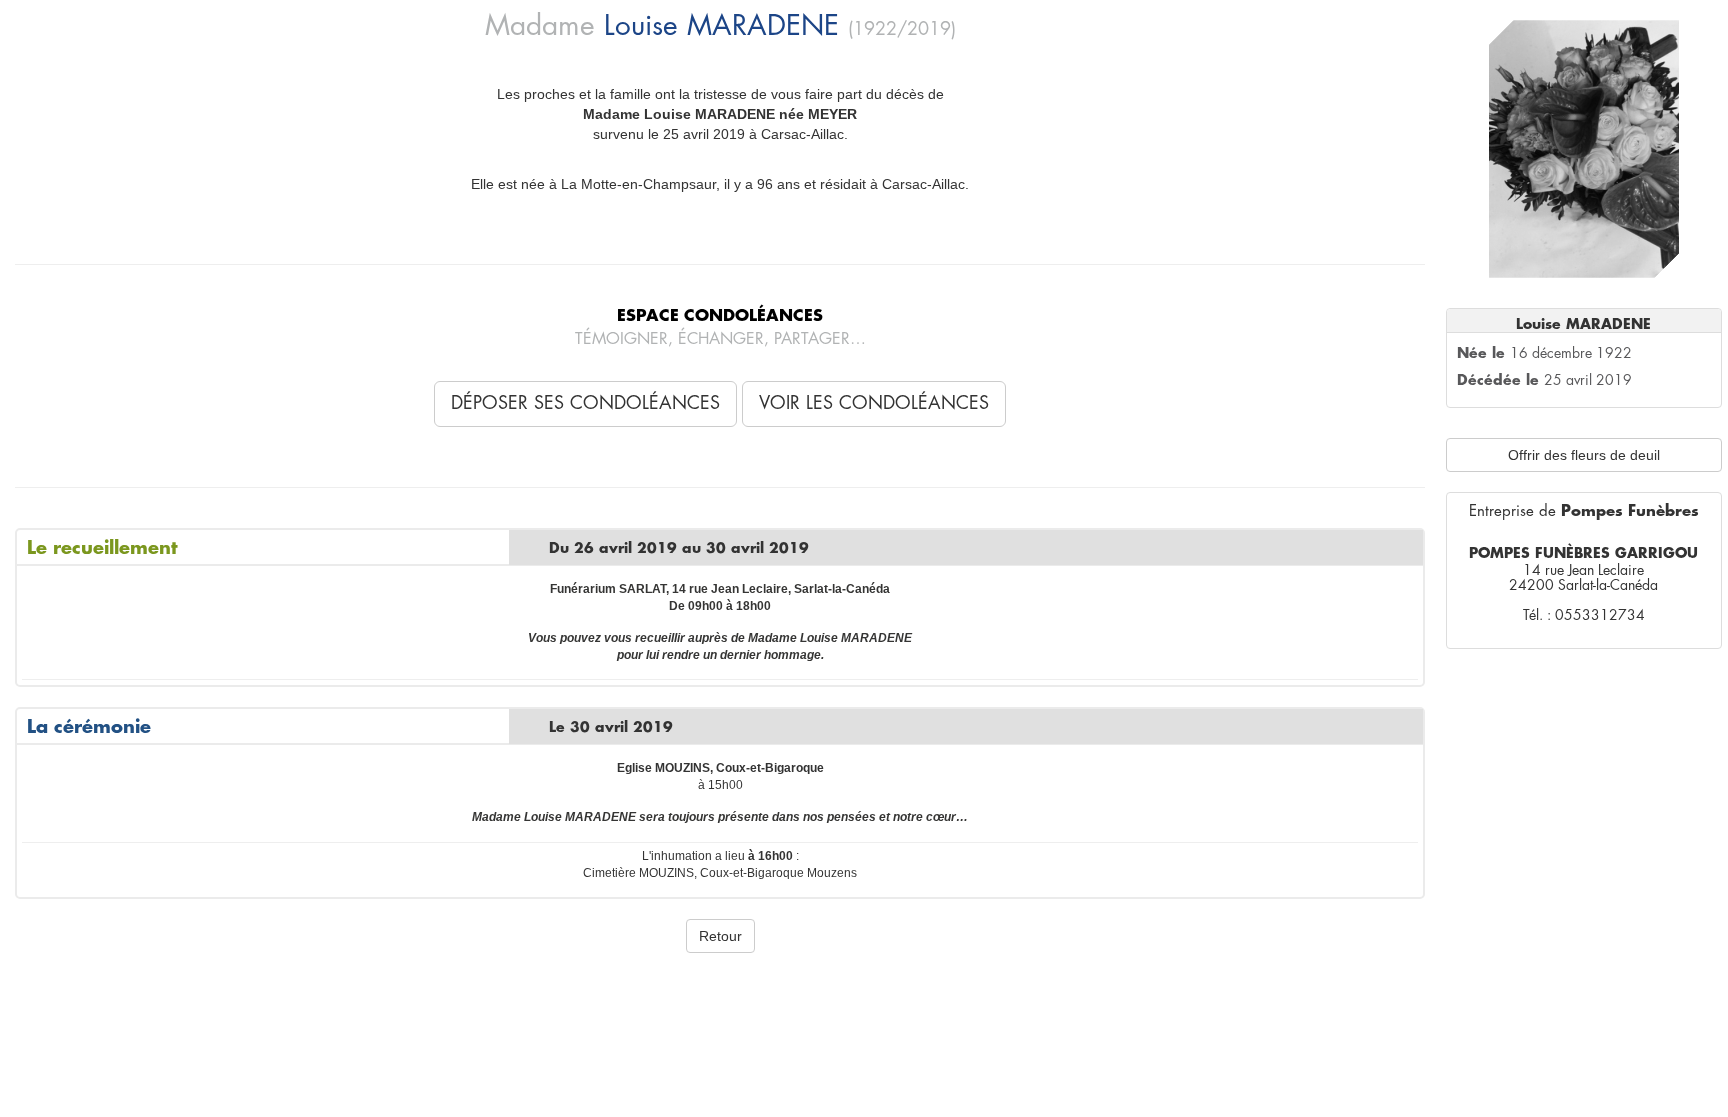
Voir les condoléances (874, 403)
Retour (720, 936)
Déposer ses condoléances (585, 403)
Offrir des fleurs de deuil (1584, 455)
